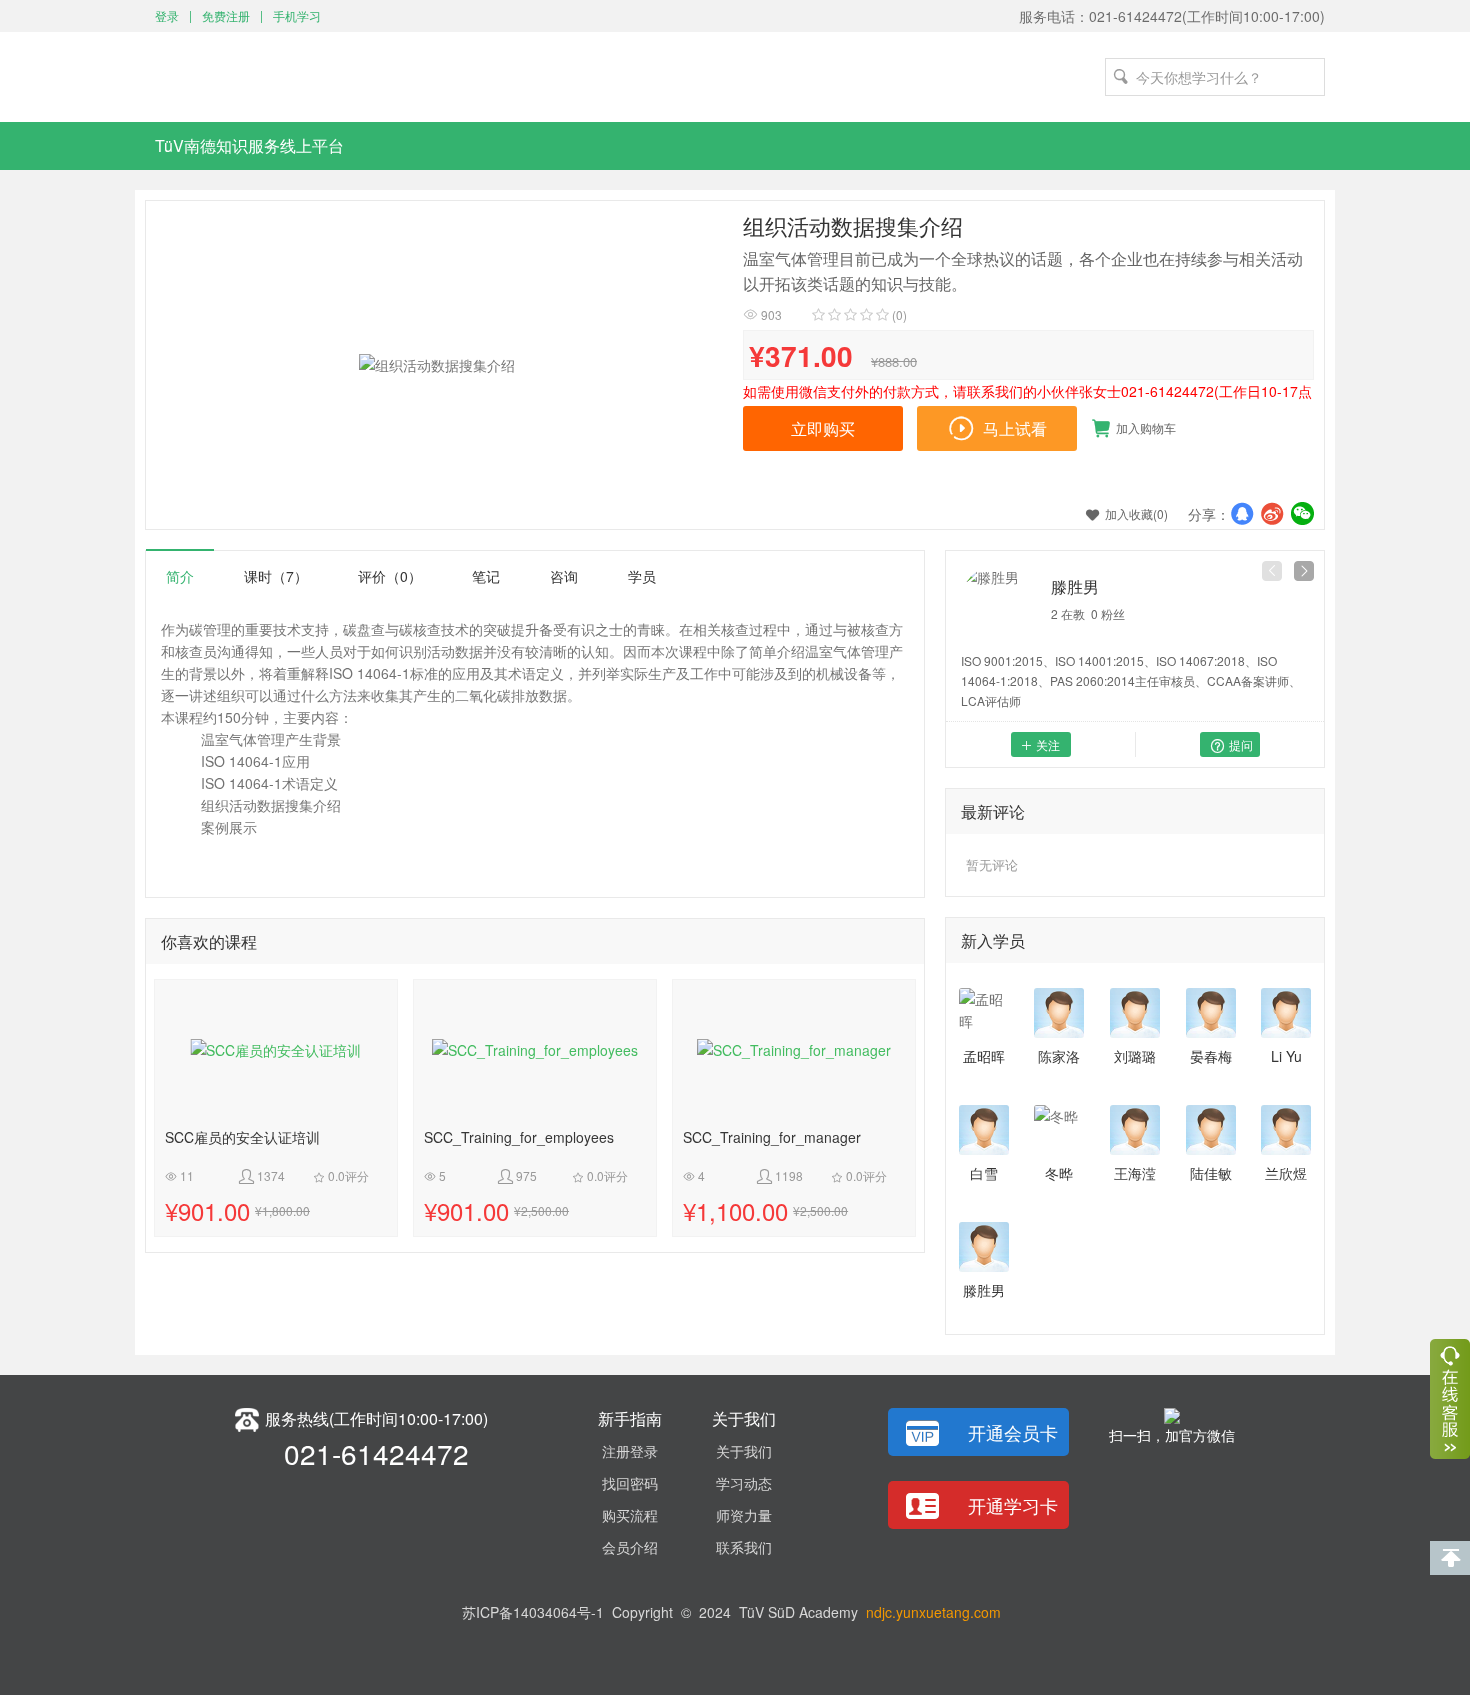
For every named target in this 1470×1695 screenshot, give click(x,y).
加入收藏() (1127, 513)
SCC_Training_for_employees (519, 1138)
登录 (167, 15)
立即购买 (823, 428)
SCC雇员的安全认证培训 (242, 1138)
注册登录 (630, 1451)
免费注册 (226, 15)
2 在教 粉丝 (1088, 613)
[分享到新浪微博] (1272, 513)
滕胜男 (1075, 587)
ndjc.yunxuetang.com (933, 1612)
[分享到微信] (1302, 513)
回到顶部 (1450, 1558)
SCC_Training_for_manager (772, 1138)
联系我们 (744, 1547)
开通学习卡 (1013, 1505)
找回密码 (630, 1483)
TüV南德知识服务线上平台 (249, 145)
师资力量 (744, 1515)
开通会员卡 (1013, 1432)
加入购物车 (1133, 428)
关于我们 (744, 1451)
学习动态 (744, 1483)
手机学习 (297, 15)
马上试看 (997, 430)
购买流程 (630, 1515)
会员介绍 (630, 1547)
